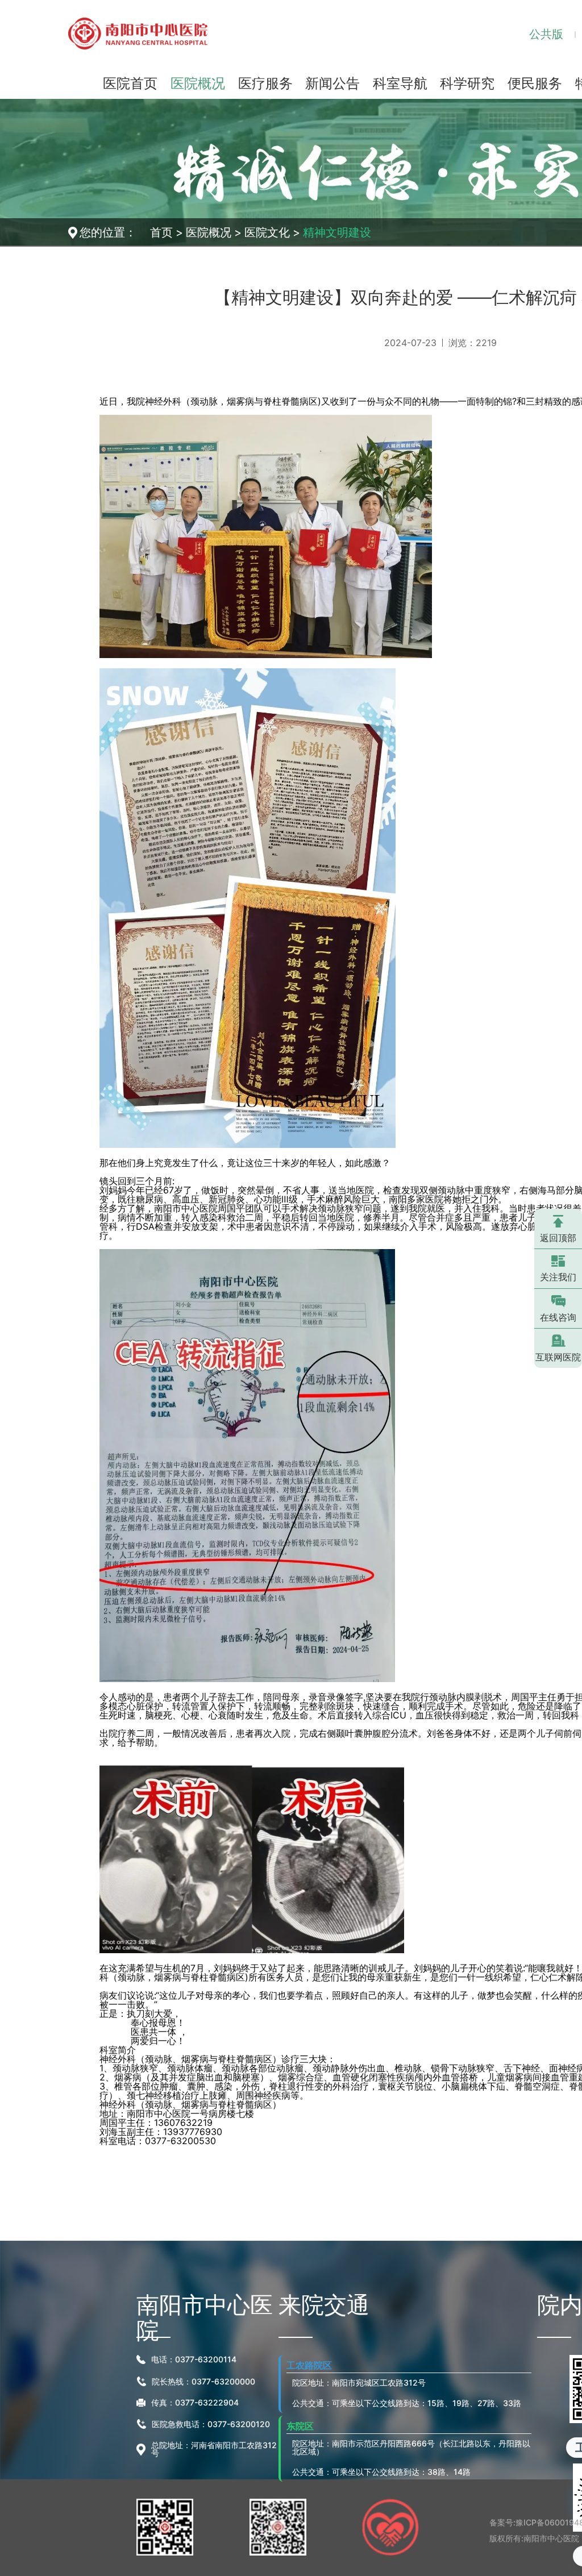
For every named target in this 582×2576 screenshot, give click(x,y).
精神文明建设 (337, 232)
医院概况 (209, 232)
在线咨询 (558, 1317)
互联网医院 (558, 1357)
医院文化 (267, 232)
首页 (161, 232)
